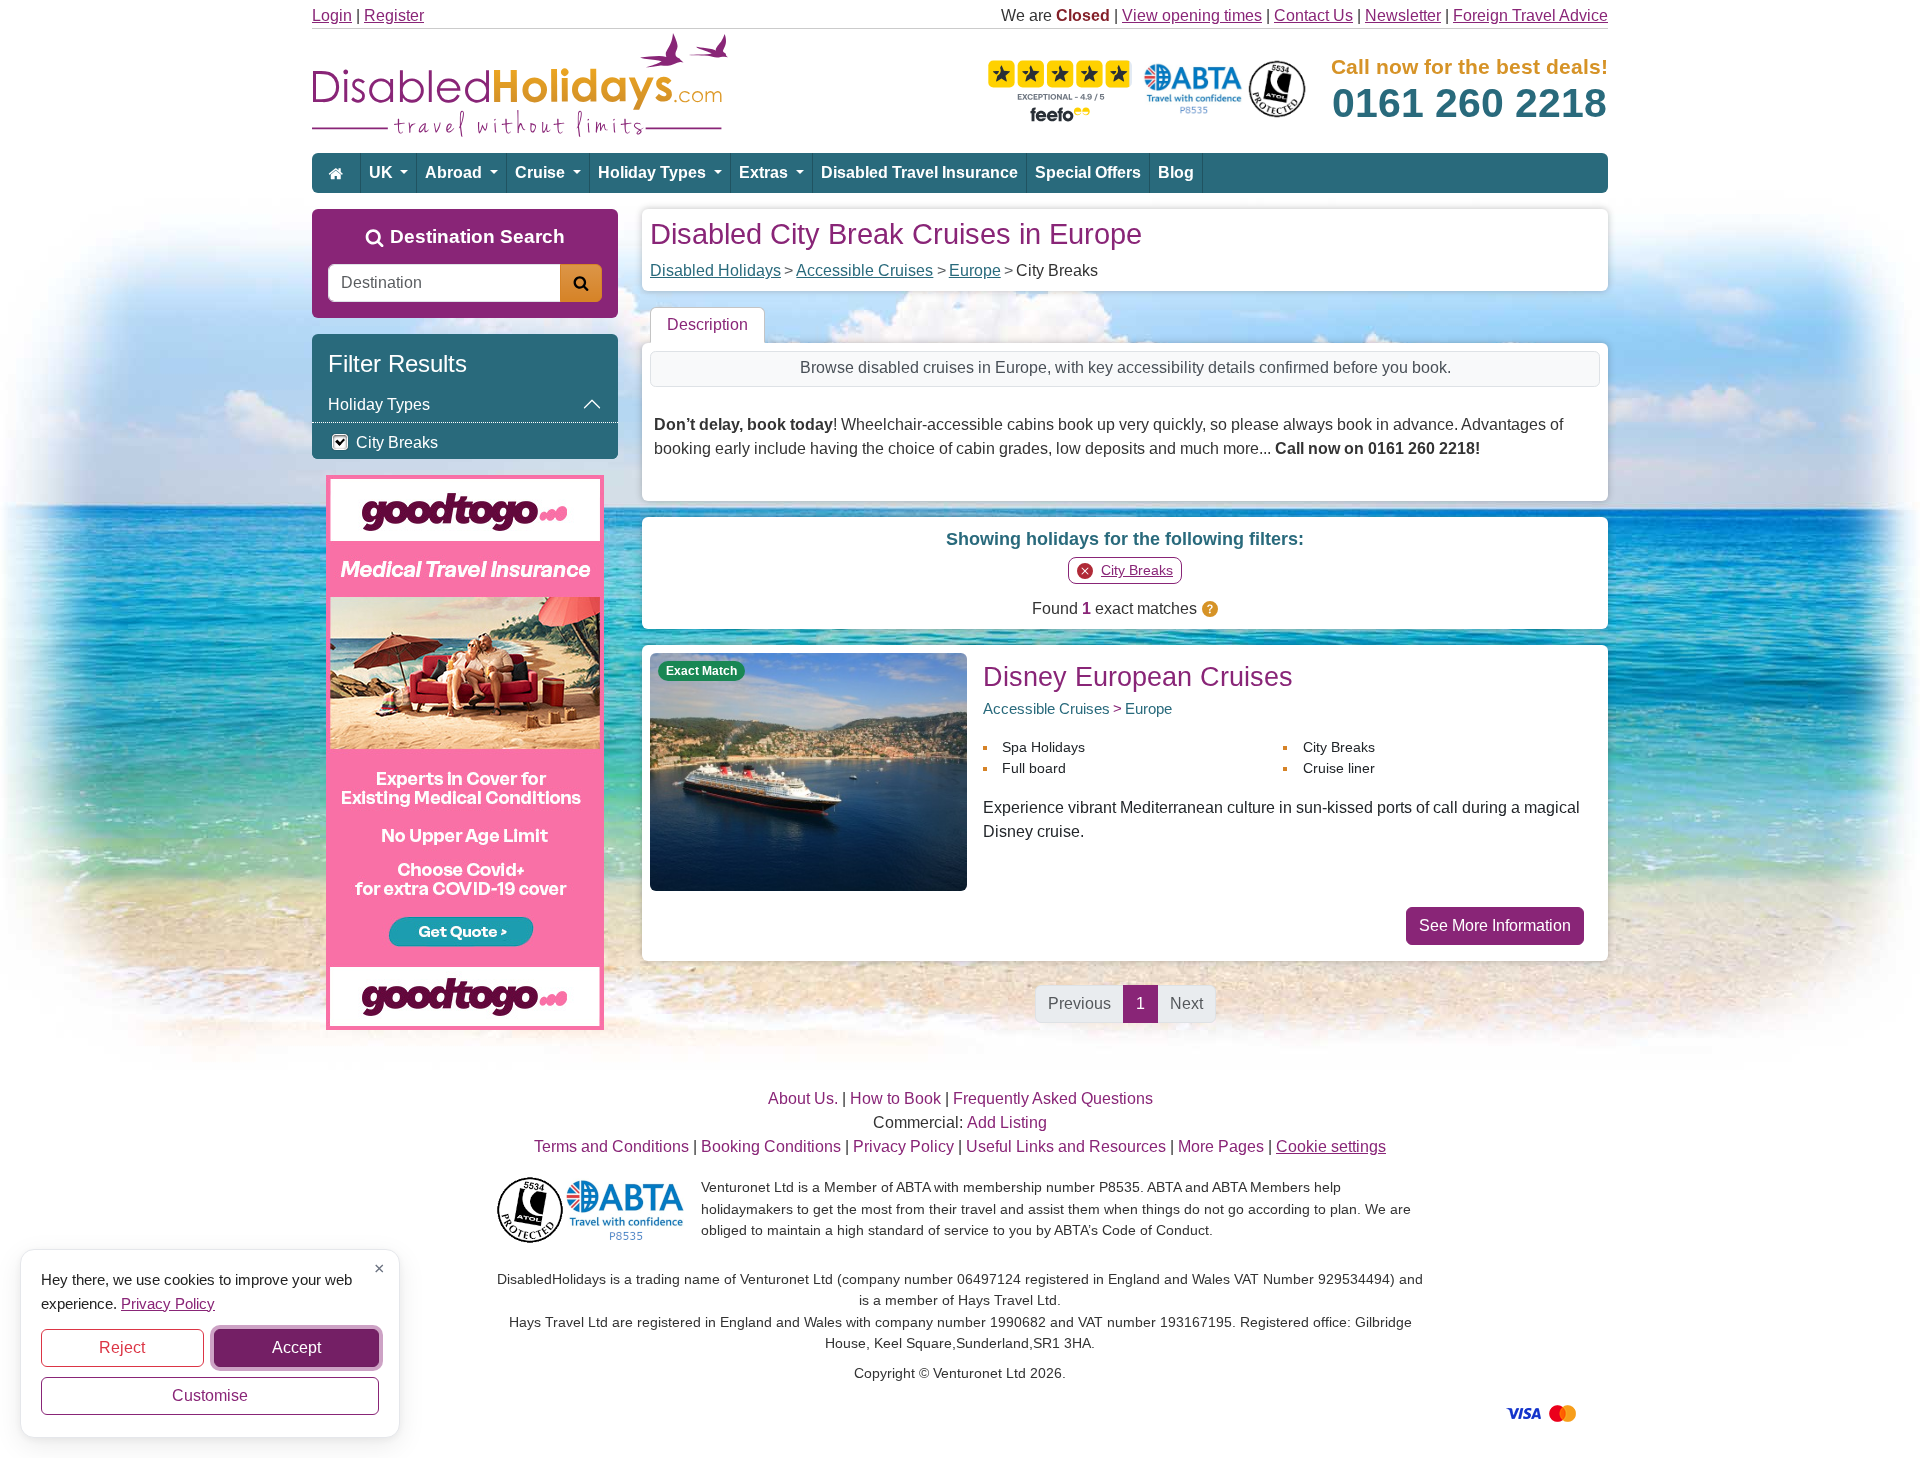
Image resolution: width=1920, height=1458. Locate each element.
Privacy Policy (168, 1302)
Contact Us (1313, 15)
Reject (122, 1347)
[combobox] (444, 283)
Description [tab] (707, 324)
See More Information (1495, 925)
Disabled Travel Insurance (919, 172)
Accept (296, 1347)
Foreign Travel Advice (1530, 15)
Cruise (542, 172)
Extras (765, 172)
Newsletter (1403, 15)
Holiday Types (654, 172)
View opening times (1192, 15)
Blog (1176, 172)
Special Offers (1088, 172)
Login (332, 15)
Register (394, 15)
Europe (975, 270)
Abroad (455, 172)
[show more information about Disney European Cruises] (808, 770)
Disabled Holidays (715, 270)
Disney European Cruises (1138, 676)
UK (383, 172)
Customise (210, 1395)
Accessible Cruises (864, 270)
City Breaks (397, 442)
